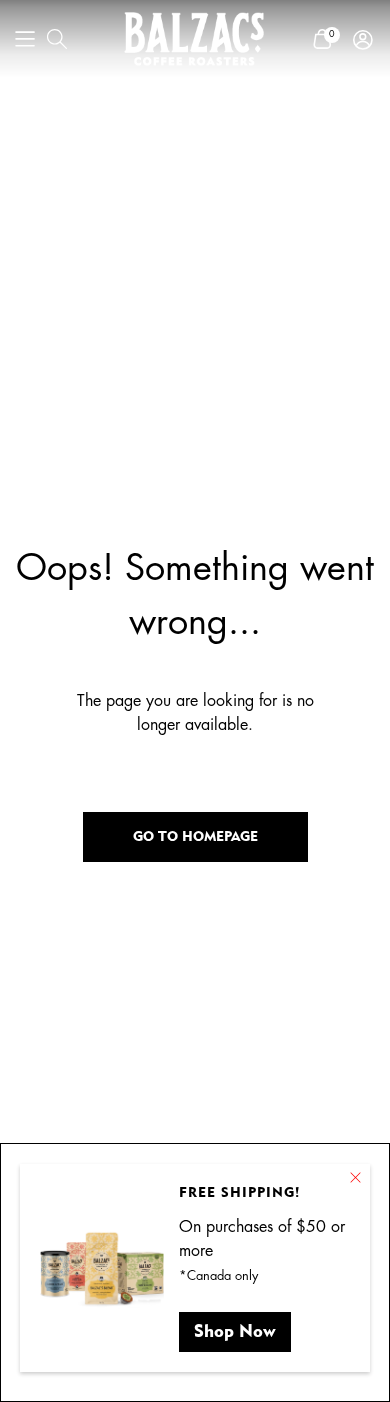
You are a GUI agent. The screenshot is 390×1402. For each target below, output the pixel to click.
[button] (25, 39)
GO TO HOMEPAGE (195, 836)
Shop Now (235, 1330)
